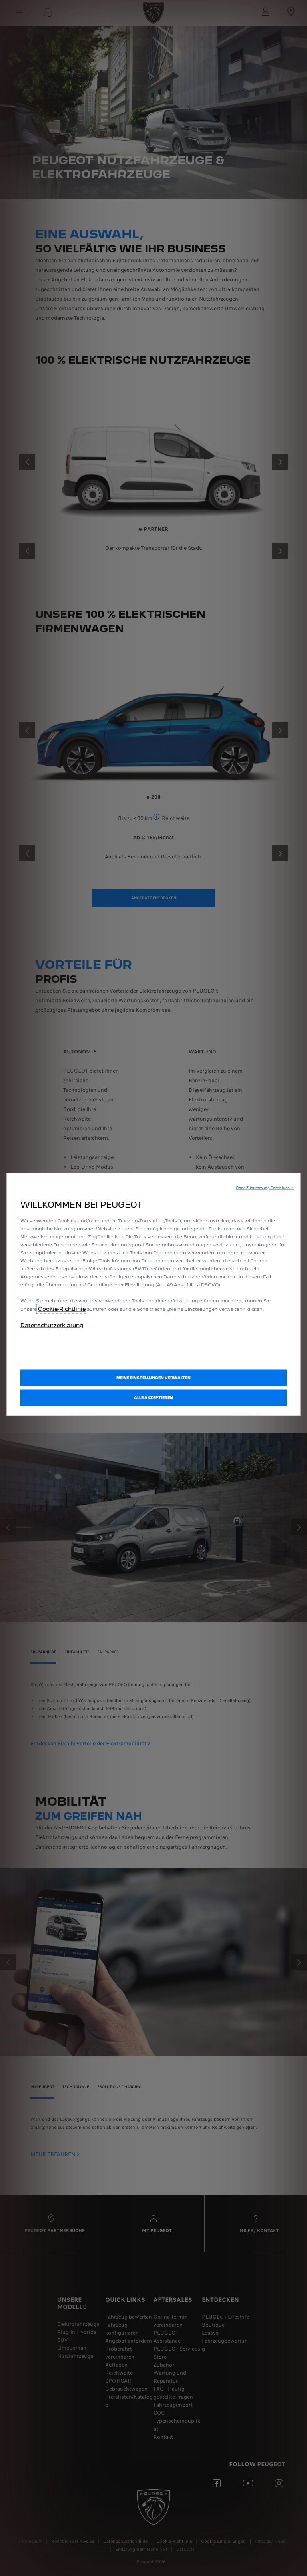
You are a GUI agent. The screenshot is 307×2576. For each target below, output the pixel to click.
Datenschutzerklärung (52, 1325)
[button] (265, 1188)
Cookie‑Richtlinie (62, 1309)
